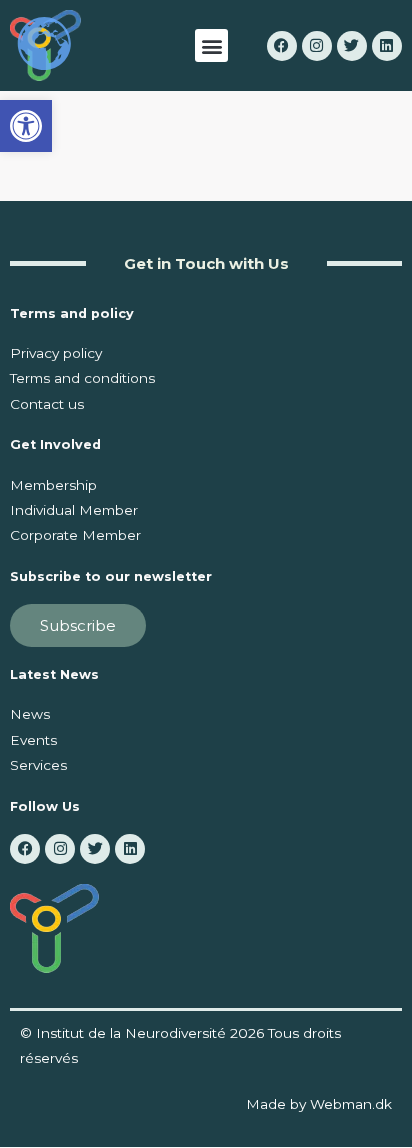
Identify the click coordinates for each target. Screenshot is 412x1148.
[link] (26, 126)
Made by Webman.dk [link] (319, 1104)
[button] (211, 45)
